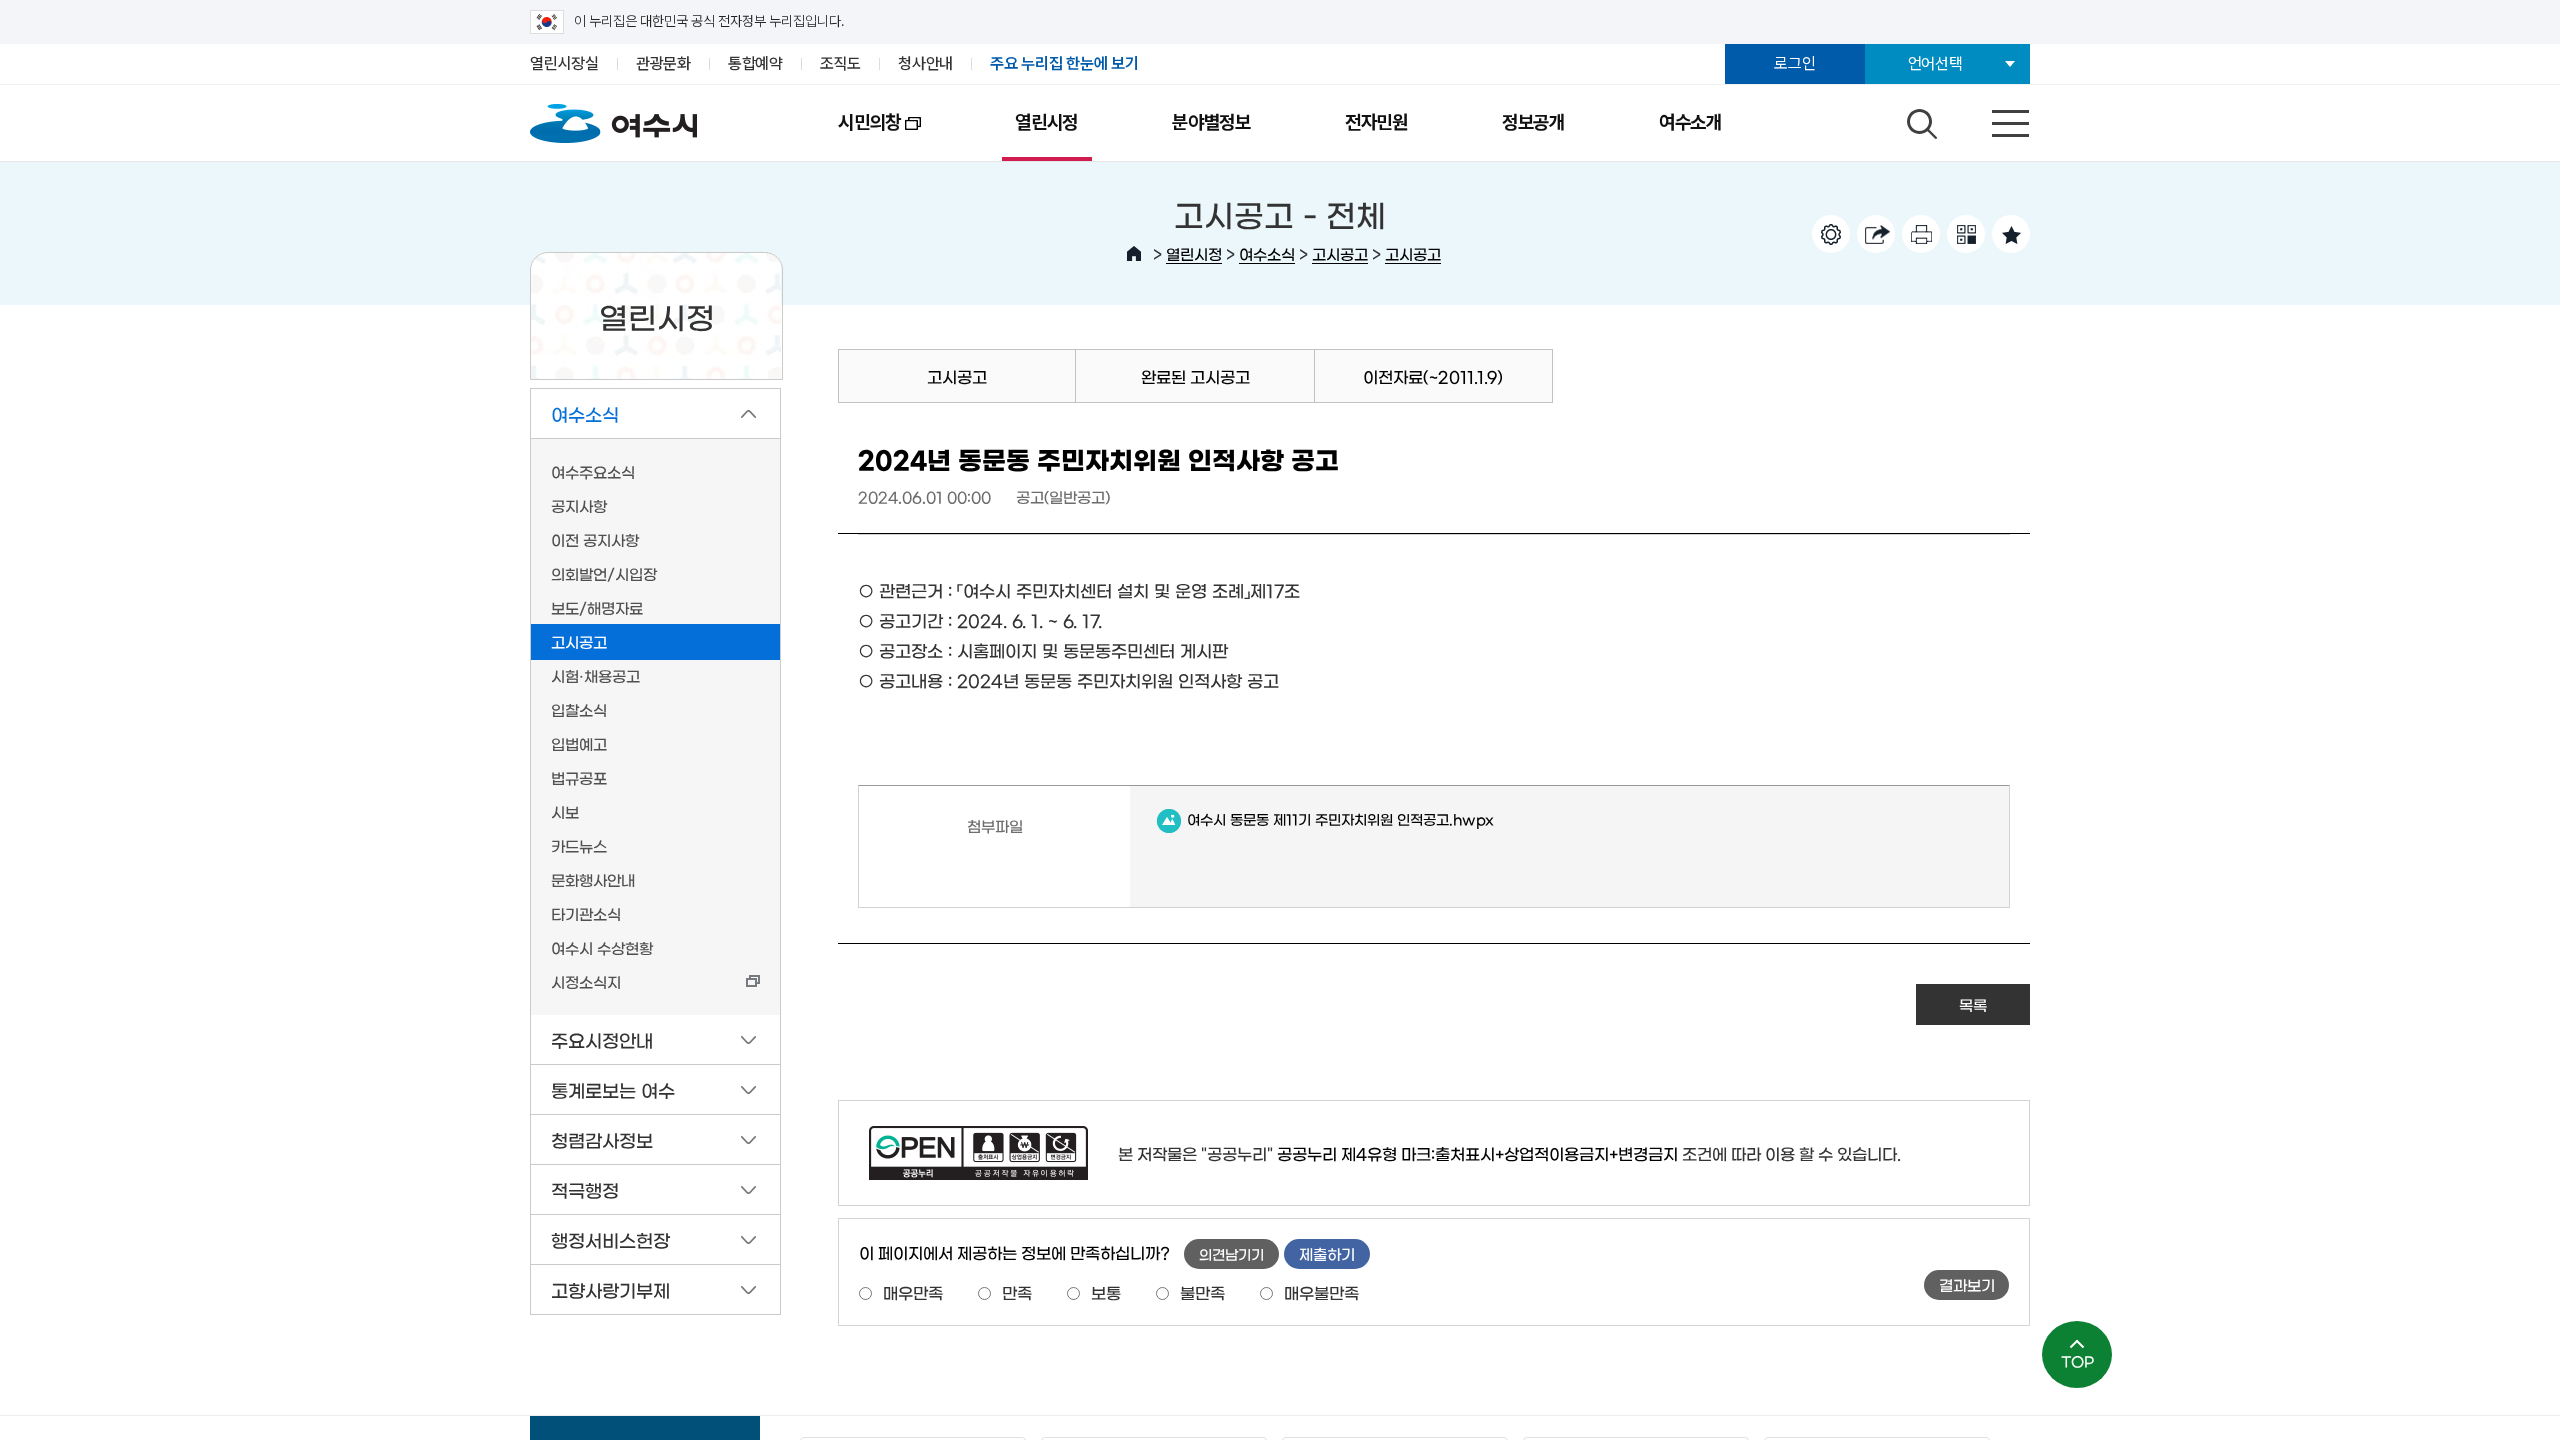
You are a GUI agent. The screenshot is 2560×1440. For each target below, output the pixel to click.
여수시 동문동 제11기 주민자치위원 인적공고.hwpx (1325, 820)
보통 (1106, 1292)
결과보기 (1967, 1284)
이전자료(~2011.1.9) (1433, 376)
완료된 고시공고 (1195, 376)
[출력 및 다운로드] (1921, 234)
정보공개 (1533, 122)
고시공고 (1340, 253)
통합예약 (755, 63)
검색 (1919, 119)
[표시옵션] (1831, 234)
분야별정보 (1211, 122)
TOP (2077, 1361)
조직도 (840, 63)
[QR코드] (1966, 234)
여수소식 (1267, 253)
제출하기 (1327, 1253)
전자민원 (1376, 122)
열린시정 (1046, 122)
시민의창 (846, 136)
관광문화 (663, 63)
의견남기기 (1231, 1254)
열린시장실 (564, 63)
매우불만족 (1321, 1292)
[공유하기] (1876, 234)
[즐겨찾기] (2011, 234)
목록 (1973, 1004)
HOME (1134, 254)
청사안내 (925, 63)
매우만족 (913, 1292)
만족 (1017, 1292)
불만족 (1202, 1292)
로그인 (1794, 63)
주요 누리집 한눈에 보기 (1064, 63)
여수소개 (1690, 122)
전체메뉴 (1993, 119)
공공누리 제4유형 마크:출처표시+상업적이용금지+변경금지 (1477, 1153)
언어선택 (1935, 63)
